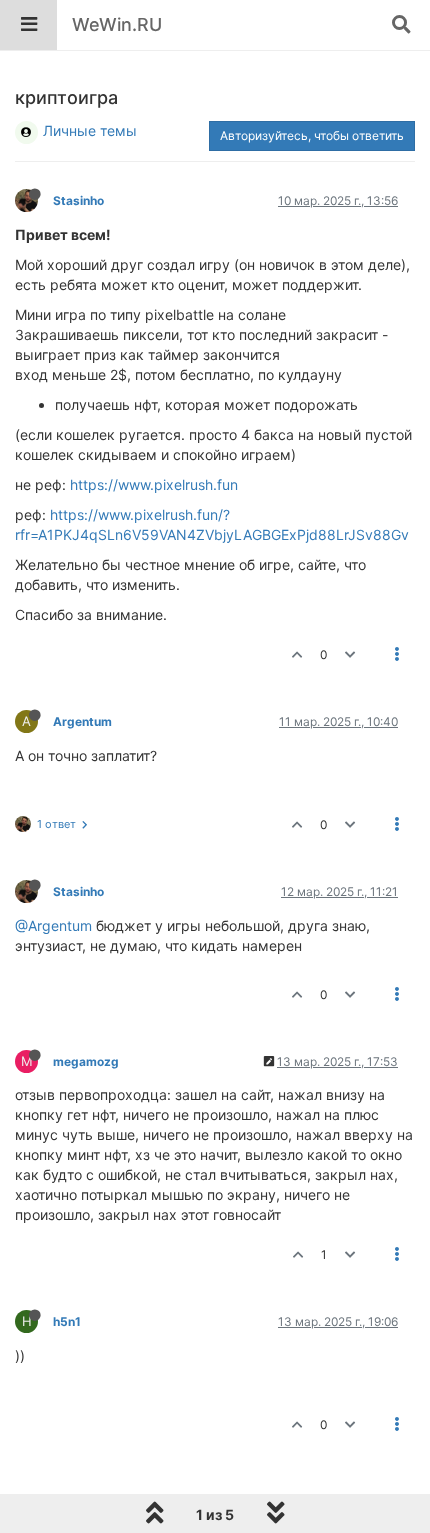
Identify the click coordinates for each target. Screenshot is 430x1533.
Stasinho (78, 200)
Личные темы (90, 130)
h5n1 (67, 1321)
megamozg (86, 1061)
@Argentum (53, 925)
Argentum (82, 721)
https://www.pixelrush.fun (154, 484)
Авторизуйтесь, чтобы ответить (312, 135)
